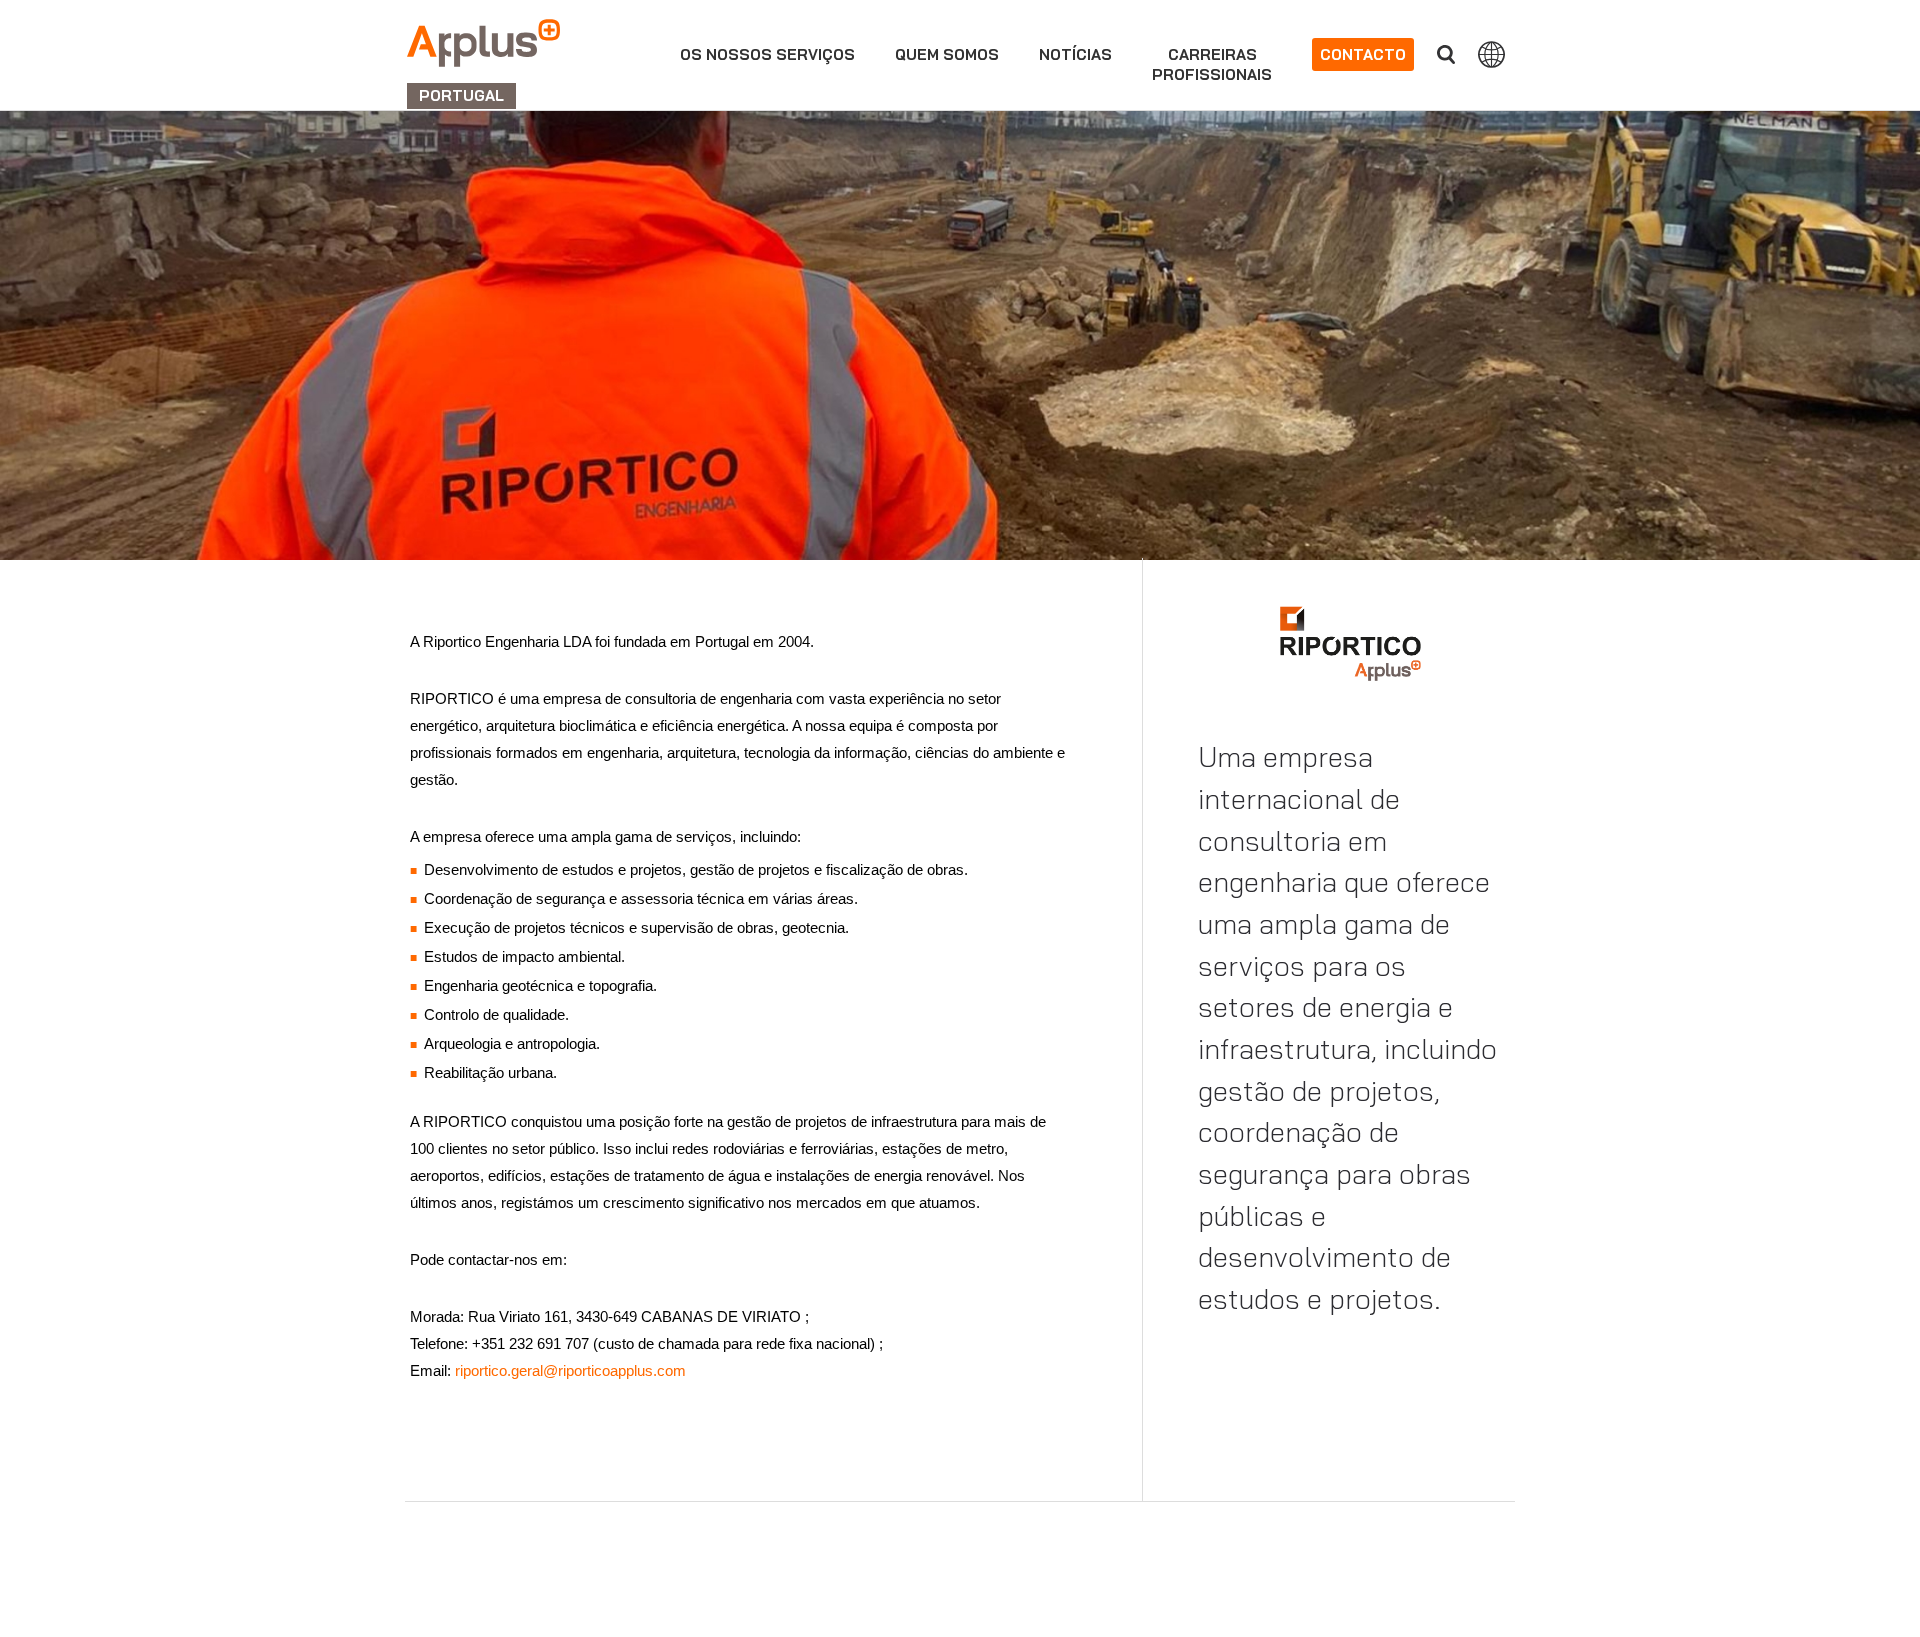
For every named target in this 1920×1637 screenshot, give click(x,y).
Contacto (1363, 54)
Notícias (1075, 54)
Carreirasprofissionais (1212, 64)
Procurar (1446, 54)
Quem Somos (947, 54)
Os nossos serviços (767, 54)
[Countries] (1491, 54)
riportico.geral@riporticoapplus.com (568, 1370)
